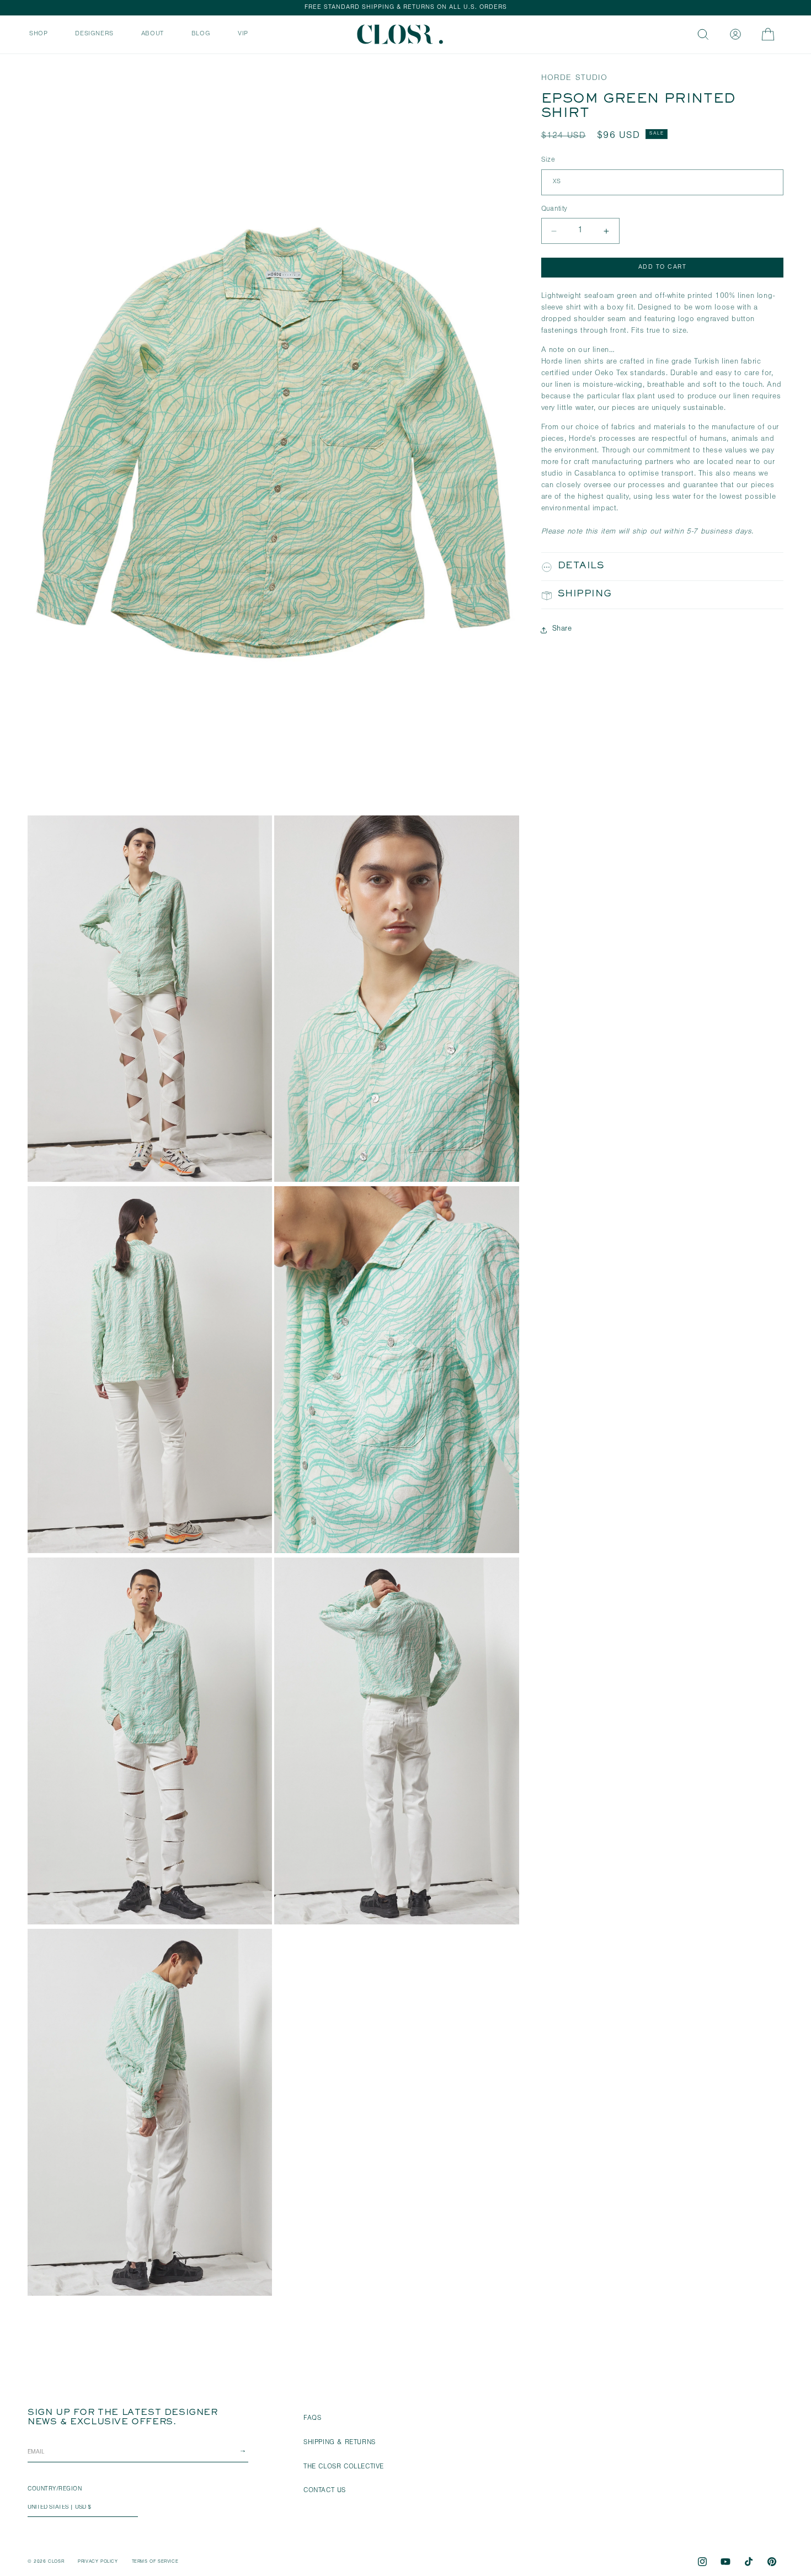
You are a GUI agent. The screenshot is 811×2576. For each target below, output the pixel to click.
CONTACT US (325, 2491)
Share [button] (562, 630)
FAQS (312, 2419)
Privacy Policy (98, 2562)
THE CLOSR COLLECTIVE (344, 2467)
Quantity (554, 209)
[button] (38, 33)
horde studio (574, 79)
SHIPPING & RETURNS (340, 2443)
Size (548, 161)
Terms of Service (155, 2562)
